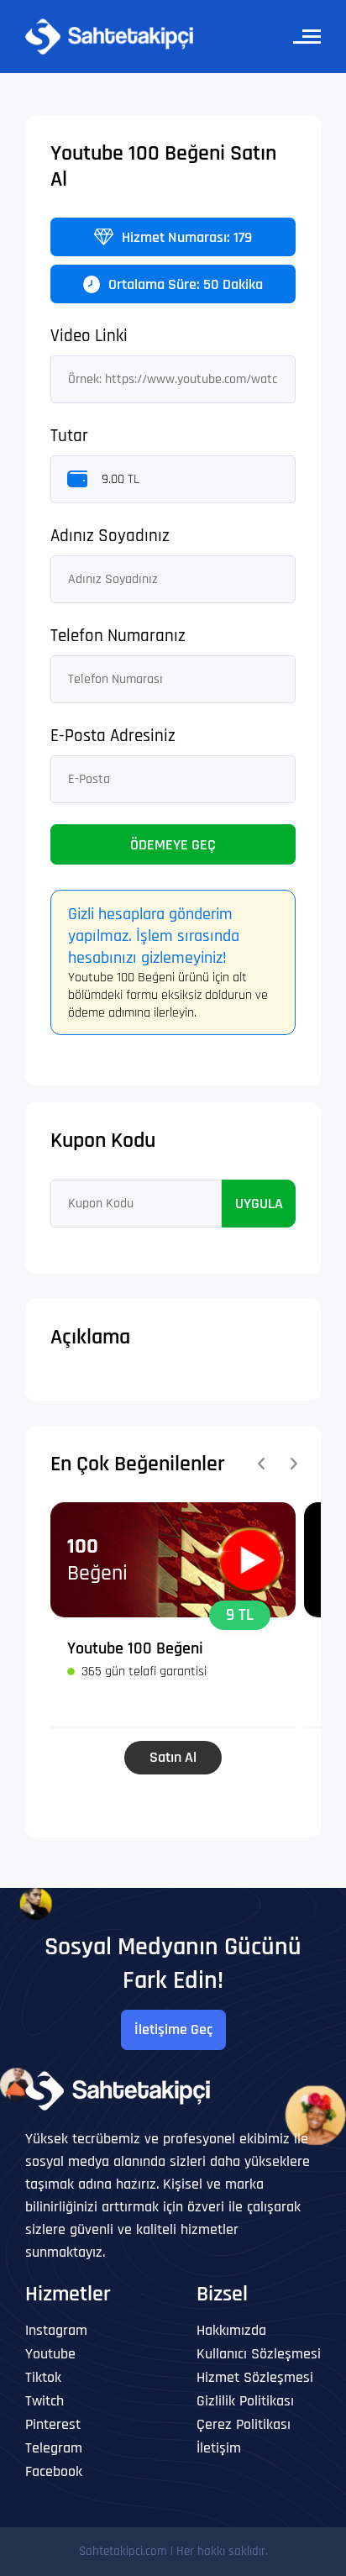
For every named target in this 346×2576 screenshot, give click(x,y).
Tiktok (43, 2377)
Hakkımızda (231, 2330)
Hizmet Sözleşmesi (255, 2377)
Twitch (45, 2401)
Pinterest (53, 2424)
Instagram (56, 2330)
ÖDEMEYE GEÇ (173, 845)
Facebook (54, 2471)
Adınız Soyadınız (110, 536)
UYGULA (259, 1204)
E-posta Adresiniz (113, 736)
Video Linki (89, 336)
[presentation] (261, 1464)
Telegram (54, 2448)
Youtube (50, 2354)
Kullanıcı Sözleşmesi (259, 2354)
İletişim (219, 2448)
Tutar (69, 436)
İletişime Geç (173, 2029)
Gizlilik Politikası (245, 2401)
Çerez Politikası (244, 2424)
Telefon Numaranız (118, 636)
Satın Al (173, 1757)
